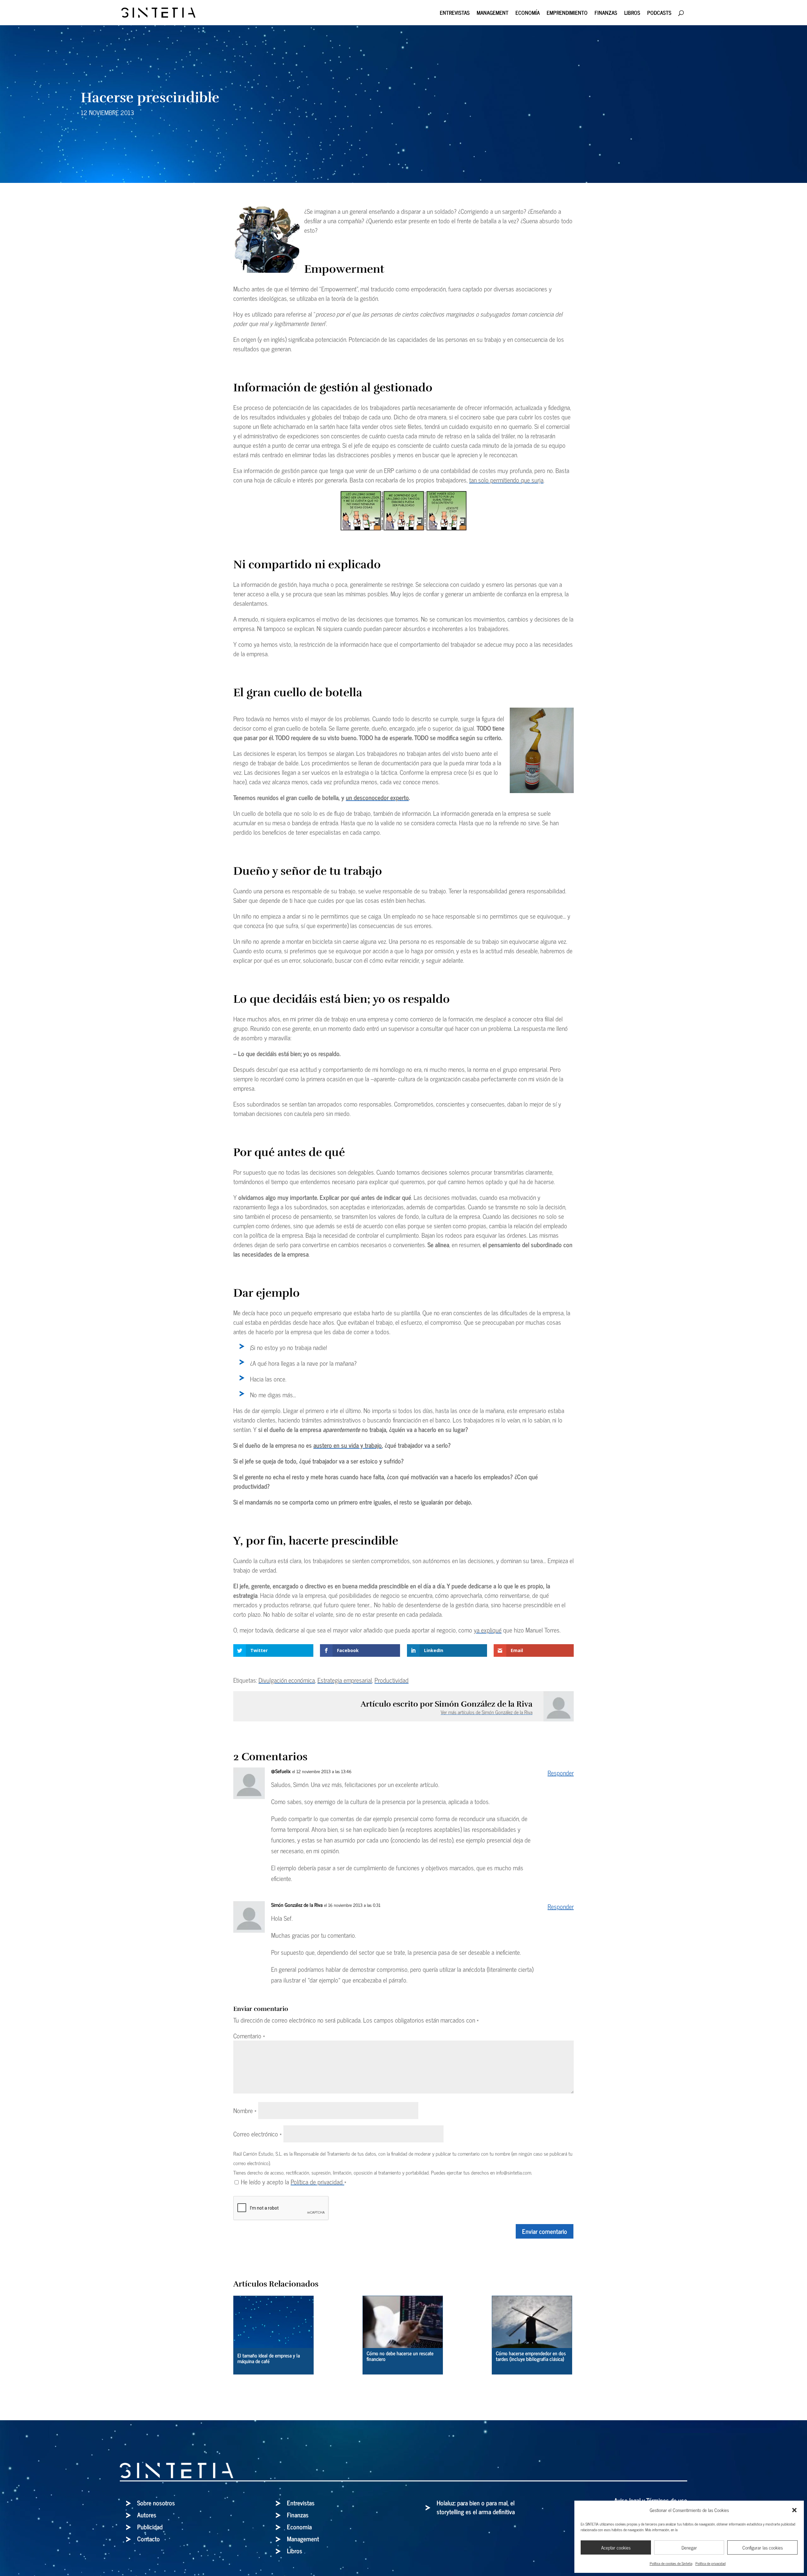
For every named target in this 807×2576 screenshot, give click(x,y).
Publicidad (150, 2527)
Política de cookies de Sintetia (671, 2563)
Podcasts (659, 14)
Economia (299, 2527)
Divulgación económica (287, 1680)
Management (493, 14)
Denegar (689, 2547)
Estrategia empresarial (345, 1680)
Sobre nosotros (156, 2503)
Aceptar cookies (616, 2547)
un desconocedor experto (377, 797)
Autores (147, 2515)
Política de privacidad (711, 2563)
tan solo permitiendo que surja (506, 480)
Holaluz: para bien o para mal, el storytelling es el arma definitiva (476, 2507)
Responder (561, 1773)
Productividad (392, 1680)
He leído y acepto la (294, 2182)
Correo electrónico (258, 2134)
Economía (528, 14)
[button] (794, 2510)
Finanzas (606, 14)
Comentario (249, 2036)
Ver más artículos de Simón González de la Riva (487, 1712)
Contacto (148, 2539)
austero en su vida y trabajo (348, 1445)
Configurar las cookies (763, 2547)
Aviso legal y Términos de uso (651, 2500)
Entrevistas (455, 14)
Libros (632, 14)
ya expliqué (488, 1630)
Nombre (245, 2110)
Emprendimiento (567, 14)
